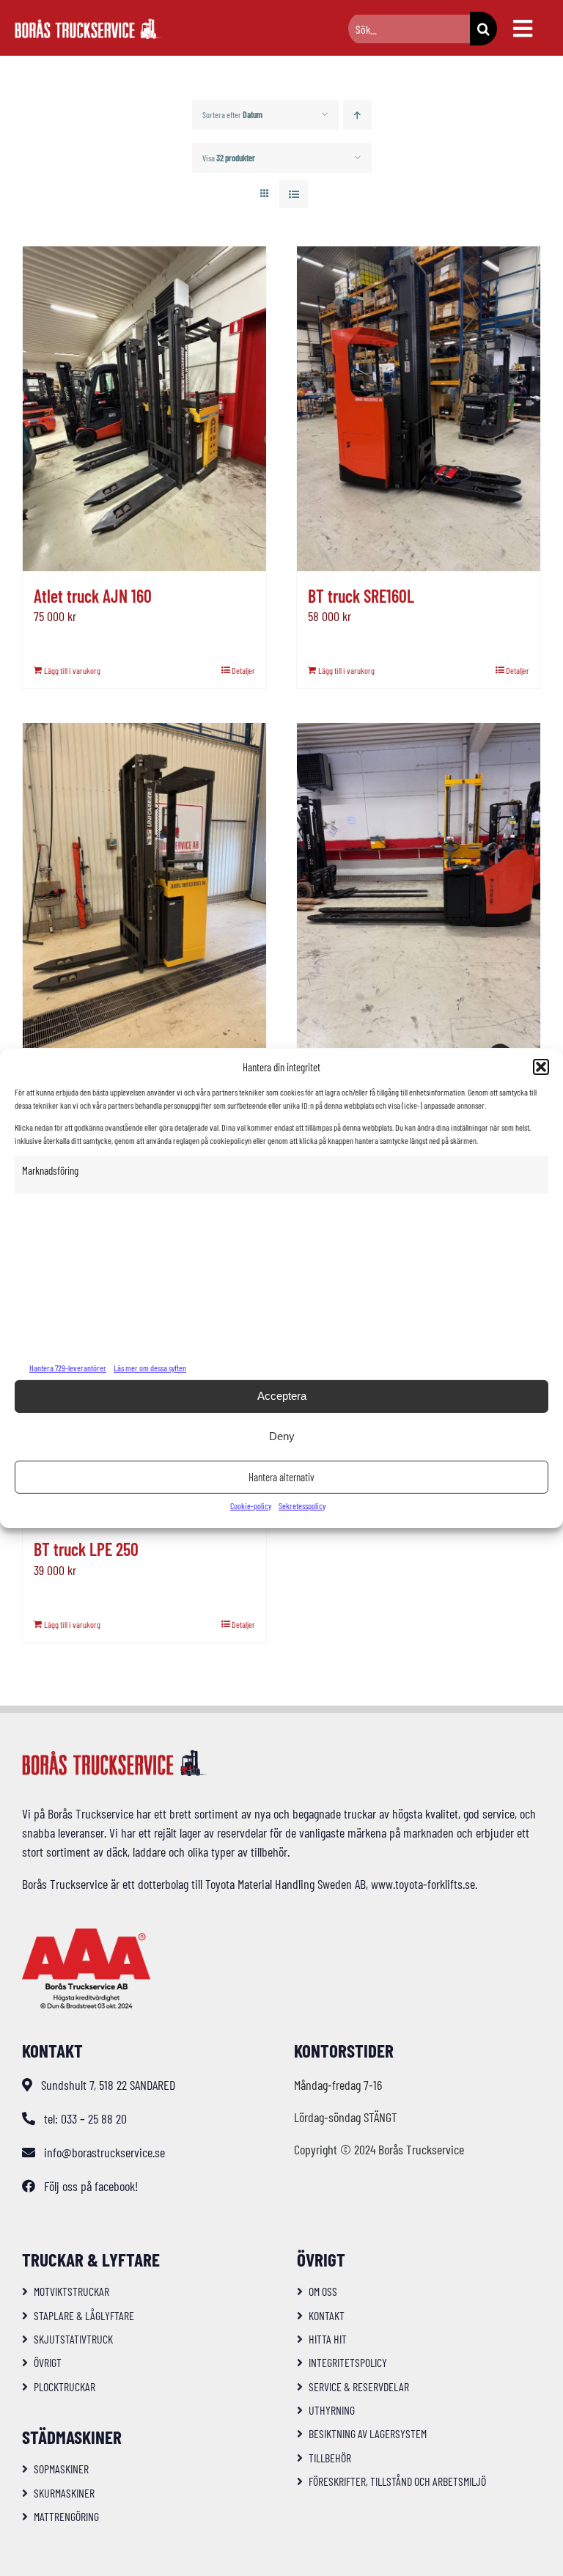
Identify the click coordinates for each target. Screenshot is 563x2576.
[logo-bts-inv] (88, 25)
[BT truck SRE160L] (419, 409)
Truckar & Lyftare (91, 2259)
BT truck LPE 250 (86, 1549)
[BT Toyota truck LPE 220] (419, 885)
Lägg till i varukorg (72, 670)
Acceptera (282, 1396)
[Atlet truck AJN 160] (144, 409)
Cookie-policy (251, 1505)
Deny (282, 1436)
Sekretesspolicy (302, 1505)
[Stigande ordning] (357, 115)
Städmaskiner (72, 2437)
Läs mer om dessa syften (150, 1368)
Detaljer (243, 670)
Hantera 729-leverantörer (68, 1368)
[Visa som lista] (294, 194)
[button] (541, 1067)
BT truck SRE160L (361, 596)
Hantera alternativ (281, 1477)
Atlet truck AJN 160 (93, 596)
